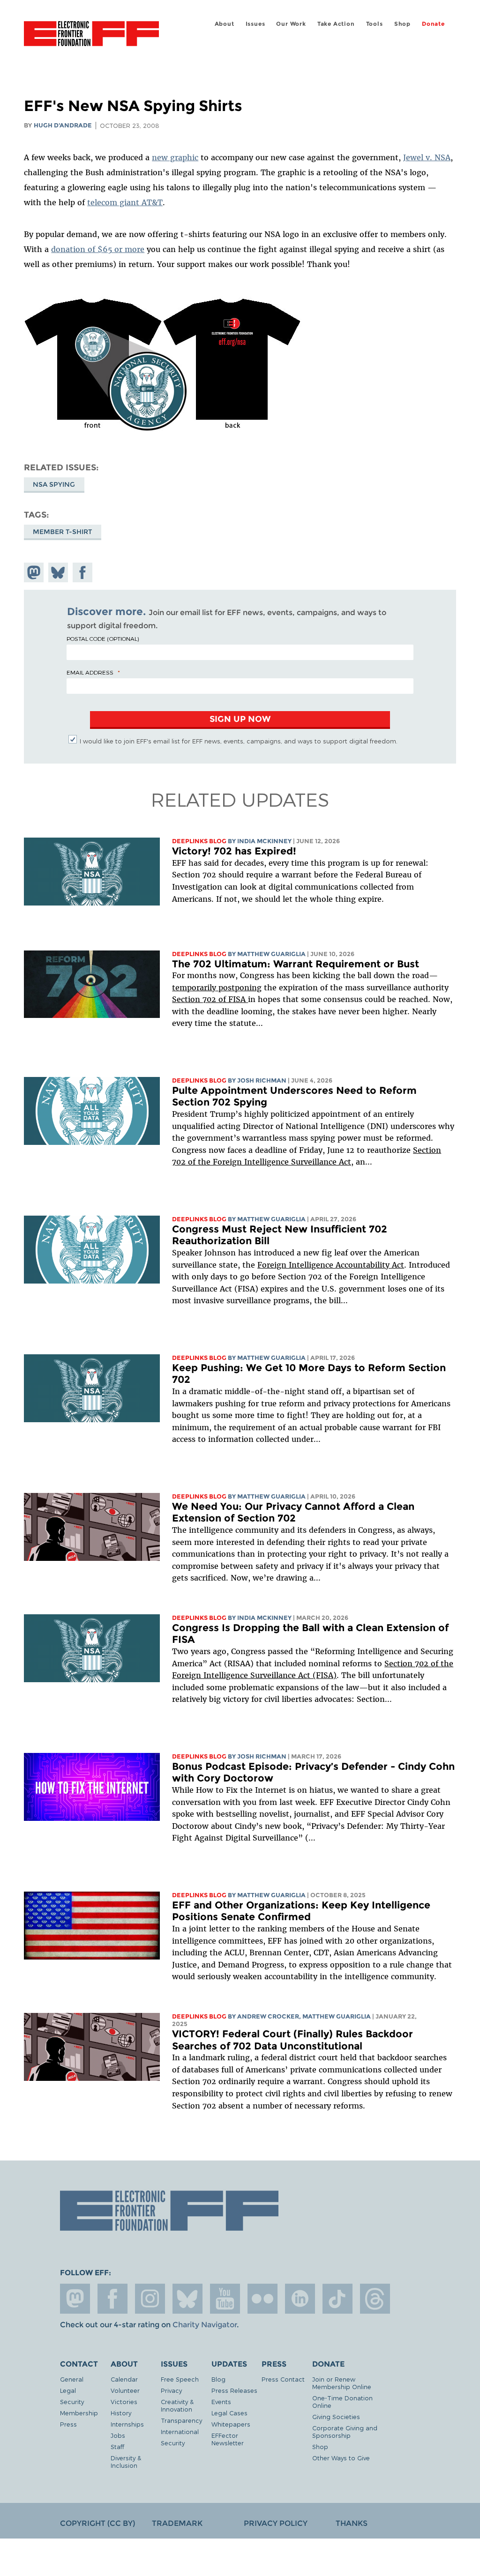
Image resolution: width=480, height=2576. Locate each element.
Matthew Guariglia (271, 954)
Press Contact (283, 2379)
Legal (68, 2390)
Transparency (181, 2420)
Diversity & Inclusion (126, 2461)
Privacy (171, 2390)
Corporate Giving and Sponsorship (345, 2431)
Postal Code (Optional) (103, 638)
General (72, 2379)
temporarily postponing (217, 987)
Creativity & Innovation (177, 2405)
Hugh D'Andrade (63, 125)
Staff (117, 2446)
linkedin (300, 2299)
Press (68, 2424)
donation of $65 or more (98, 249)
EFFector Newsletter (228, 2439)
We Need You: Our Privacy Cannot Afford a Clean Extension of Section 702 (293, 1512)
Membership (79, 2413)
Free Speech (180, 2379)
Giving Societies (336, 2416)
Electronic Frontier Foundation (91, 35)
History (121, 2413)
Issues (255, 24)
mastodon (75, 2299)
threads (375, 2299)
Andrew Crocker (268, 2016)
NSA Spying (54, 484)
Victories (124, 2402)
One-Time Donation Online (342, 2402)
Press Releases (234, 2390)
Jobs (118, 2435)
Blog (218, 2379)
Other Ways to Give (341, 2458)
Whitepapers (231, 2424)
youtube (225, 2299)
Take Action (336, 24)
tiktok (337, 2299)
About (225, 24)
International (180, 2431)
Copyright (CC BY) (97, 2523)
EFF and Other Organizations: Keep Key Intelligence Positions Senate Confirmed (301, 1911)
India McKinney (264, 841)
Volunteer (125, 2390)
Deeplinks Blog (199, 841)
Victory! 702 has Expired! (234, 851)
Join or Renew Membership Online (342, 2383)
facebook (112, 2299)
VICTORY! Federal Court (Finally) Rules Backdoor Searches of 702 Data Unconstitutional (292, 2040)
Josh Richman (262, 1080)
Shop (402, 24)
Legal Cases (229, 2413)
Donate (433, 24)
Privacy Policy (276, 2523)
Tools (375, 24)
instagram (150, 2299)
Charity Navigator (205, 2325)
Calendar (124, 2379)
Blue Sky (187, 2299)
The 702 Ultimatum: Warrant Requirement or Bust (296, 964)
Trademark (177, 2523)
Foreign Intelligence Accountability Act (331, 1265)
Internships (127, 2424)
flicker (262, 2299)
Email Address (90, 672)
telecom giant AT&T (125, 202)
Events (221, 2402)
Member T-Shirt (62, 532)
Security (72, 2402)
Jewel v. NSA (427, 157)
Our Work (291, 24)
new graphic (175, 157)
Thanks (352, 2523)
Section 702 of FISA (210, 999)
